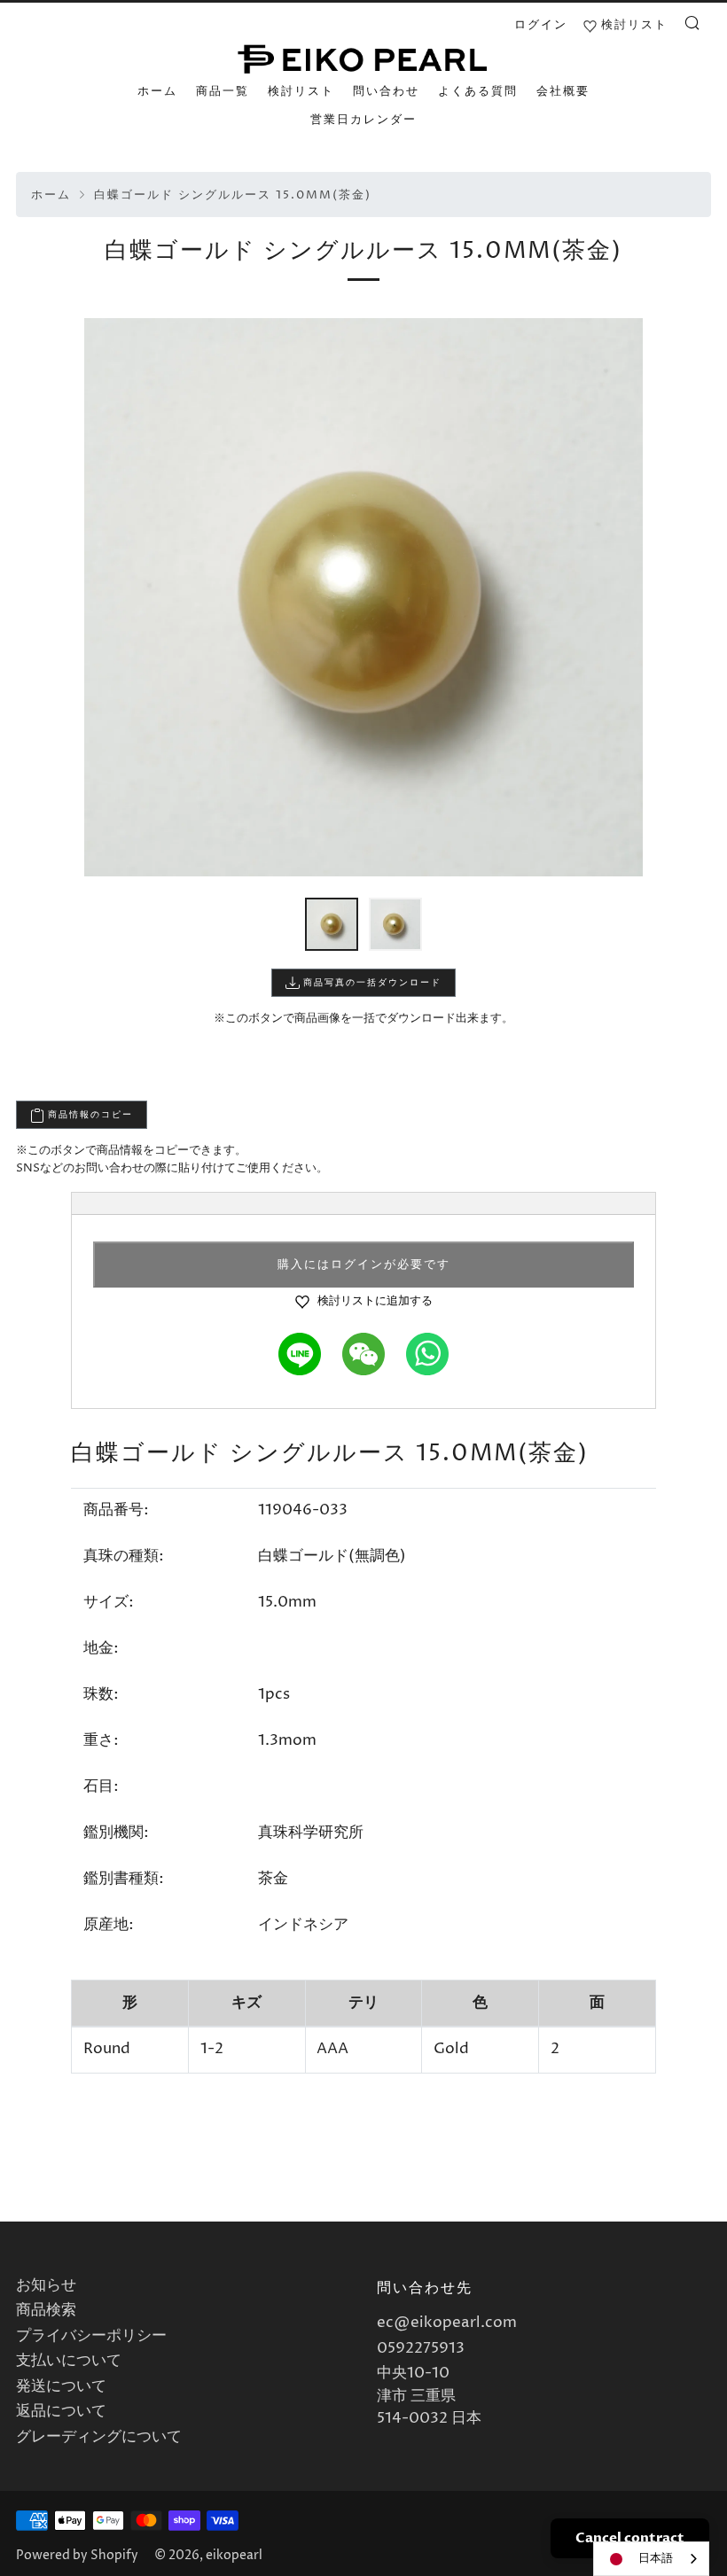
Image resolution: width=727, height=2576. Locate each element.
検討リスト (301, 91)
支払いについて (69, 2361)
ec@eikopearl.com (447, 2323)
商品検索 (46, 2310)
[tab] (332, 924)
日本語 (656, 2558)
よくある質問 (478, 91)
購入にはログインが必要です (364, 1265)
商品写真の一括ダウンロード (371, 983)
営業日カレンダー (363, 120)
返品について (61, 2411)
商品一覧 (223, 91)
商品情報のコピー (89, 1115)
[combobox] (651, 2559)
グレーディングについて (99, 2437)
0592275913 (421, 2348)
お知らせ (46, 2285)
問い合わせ (386, 91)
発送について (61, 2386)
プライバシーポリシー (91, 2336)
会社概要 (563, 91)
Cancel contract (630, 2538)
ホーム (157, 91)
